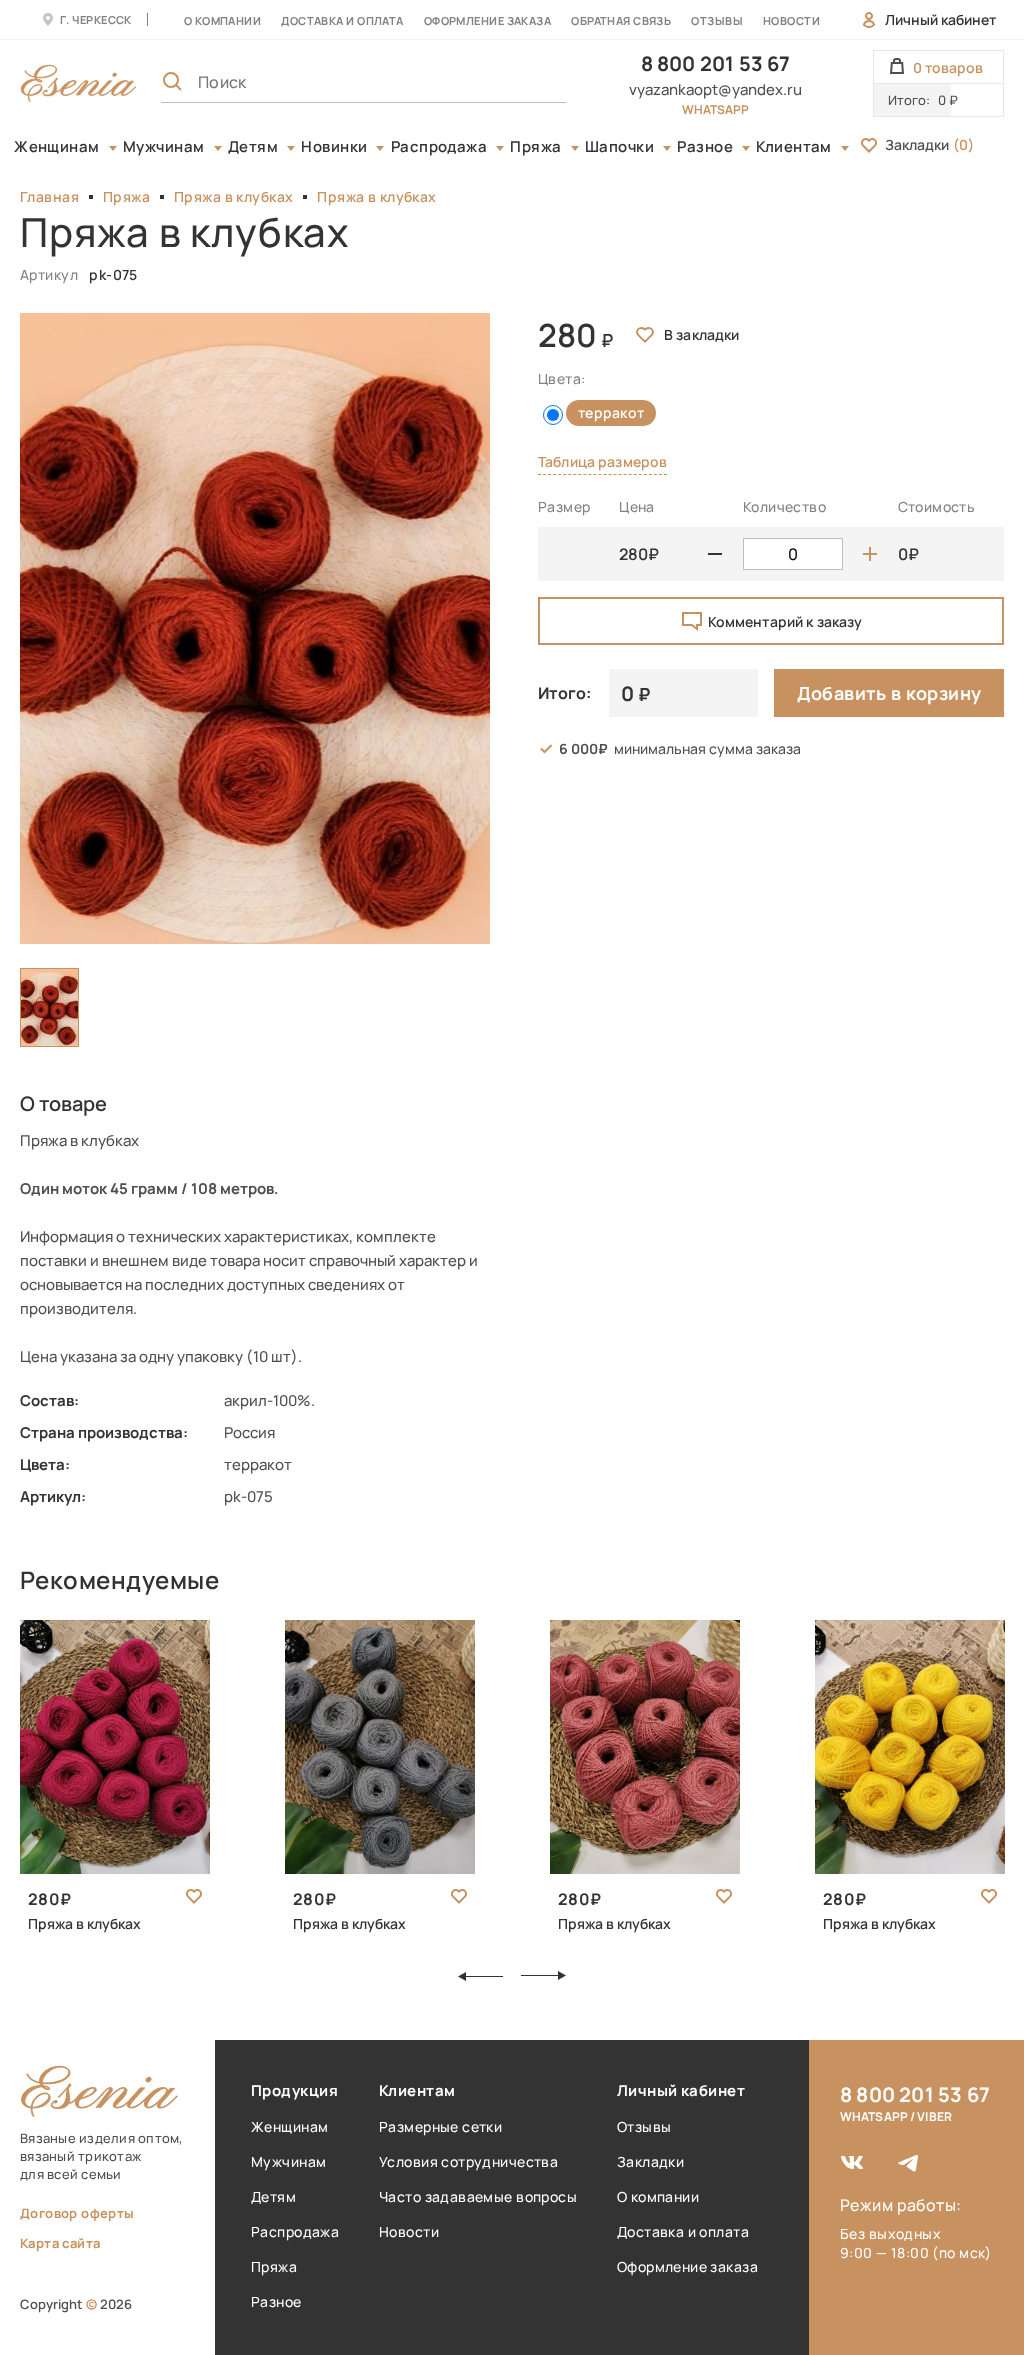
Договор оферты (77, 2213)
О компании (222, 20)
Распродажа (439, 147)
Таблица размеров (602, 461)
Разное (705, 147)
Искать (507, 82)
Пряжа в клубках (233, 196)
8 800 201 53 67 (716, 63)
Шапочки (619, 147)
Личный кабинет (940, 19)
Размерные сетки (440, 2126)
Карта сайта (60, 2243)
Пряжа (535, 147)
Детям (253, 147)
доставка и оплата (342, 20)
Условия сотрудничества (468, 2161)
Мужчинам (164, 147)
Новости (791, 20)
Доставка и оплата (683, 2231)
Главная (49, 196)
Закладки (929, 144)
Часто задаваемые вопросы (478, 2196)
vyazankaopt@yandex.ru (715, 89)
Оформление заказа (487, 20)
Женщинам (57, 147)
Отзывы (717, 20)
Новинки (334, 147)
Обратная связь (621, 20)
